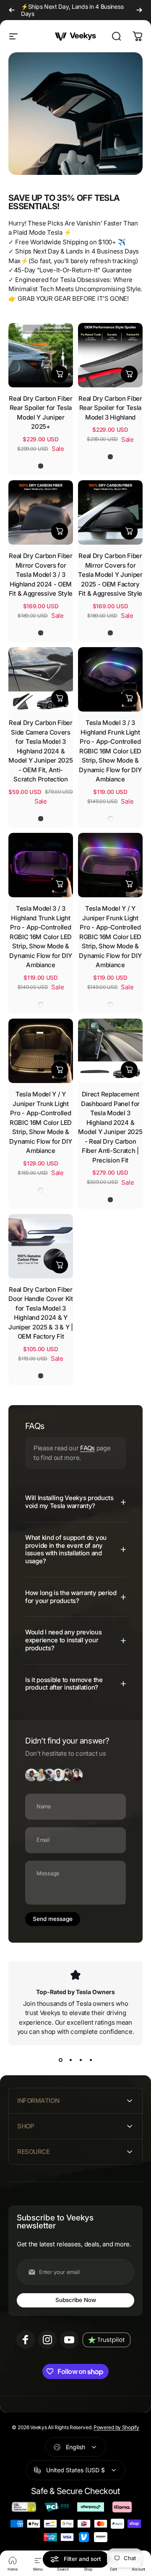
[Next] (139, 10)
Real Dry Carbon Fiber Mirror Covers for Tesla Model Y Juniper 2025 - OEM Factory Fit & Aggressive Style (110, 575)
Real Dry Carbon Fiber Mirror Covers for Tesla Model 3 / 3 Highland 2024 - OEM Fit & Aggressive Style (41, 575)
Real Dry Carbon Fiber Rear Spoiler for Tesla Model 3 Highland (110, 408)
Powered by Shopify (116, 2427)
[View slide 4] (91, 2060)
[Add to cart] (60, 374)
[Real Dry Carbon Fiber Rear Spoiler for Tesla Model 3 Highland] (110, 355)
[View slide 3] (81, 2060)
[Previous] (12, 10)
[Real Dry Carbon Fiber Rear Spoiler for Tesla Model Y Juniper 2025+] (41, 355)
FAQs (87, 1448)
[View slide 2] (70, 2060)
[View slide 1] (60, 2060)
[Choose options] (129, 531)
